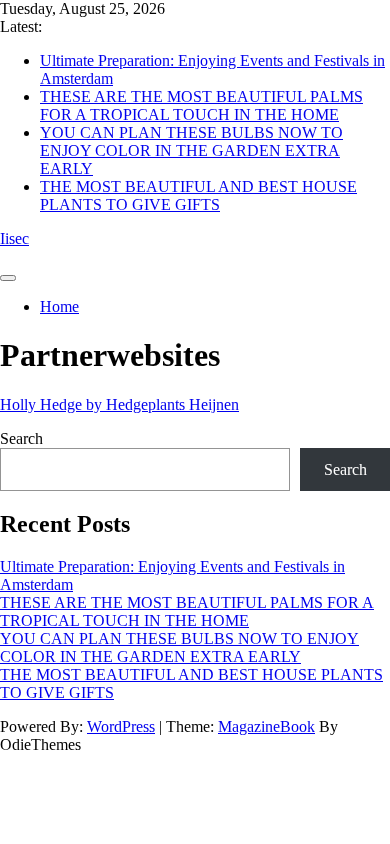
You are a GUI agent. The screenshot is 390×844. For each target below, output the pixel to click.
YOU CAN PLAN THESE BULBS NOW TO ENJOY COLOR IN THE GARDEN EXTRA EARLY (191, 150)
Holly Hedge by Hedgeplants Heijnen (119, 404)
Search (21, 438)
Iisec (14, 238)
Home (59, 306)
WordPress (121, 726)
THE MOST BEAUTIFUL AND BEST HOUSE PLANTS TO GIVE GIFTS (198, 195)
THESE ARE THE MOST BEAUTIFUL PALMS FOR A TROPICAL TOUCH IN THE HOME (201, 105)
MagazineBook (266, 726)
